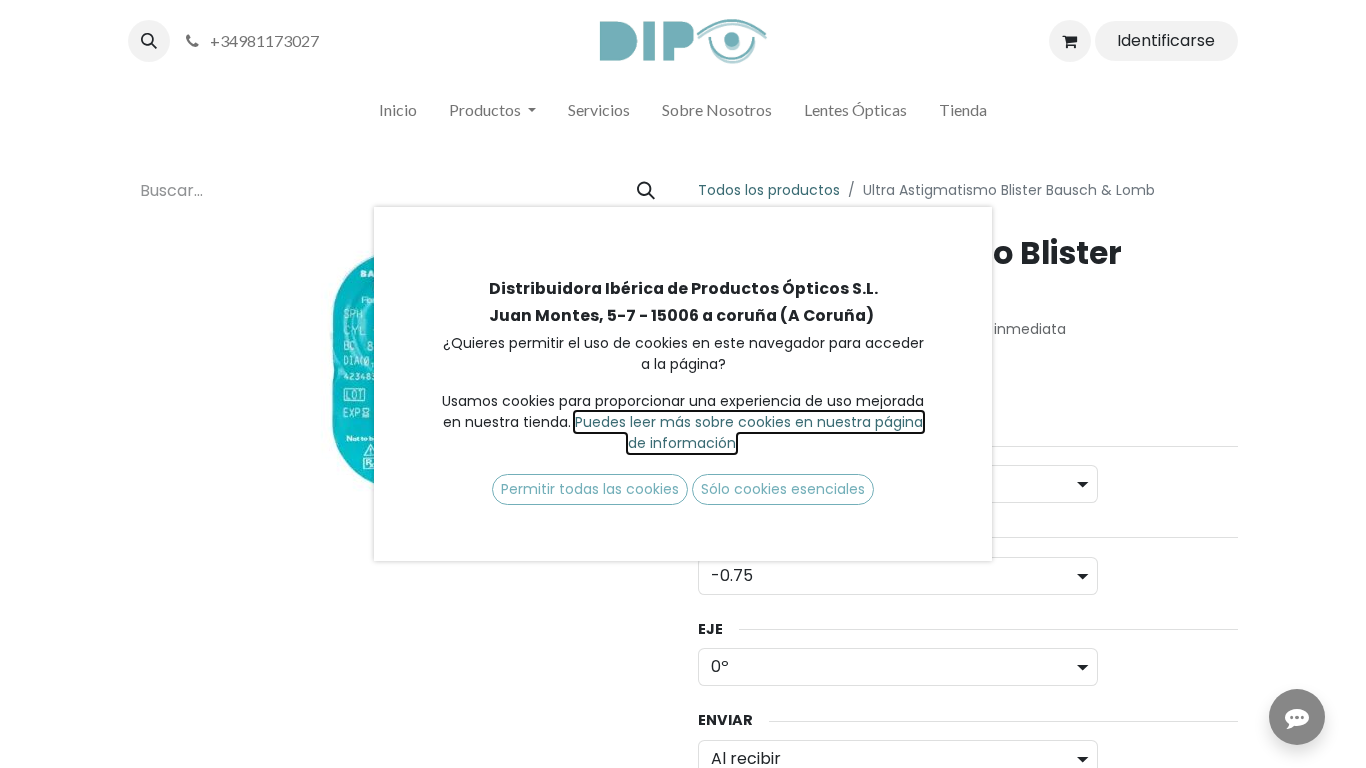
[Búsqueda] (646, 190)
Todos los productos (769, 190)
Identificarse (1166, 40)
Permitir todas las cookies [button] (590, 489)
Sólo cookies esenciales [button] (783, 489)
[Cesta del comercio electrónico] (1070, 41)
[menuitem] (398, 114)
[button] (149, 41)
